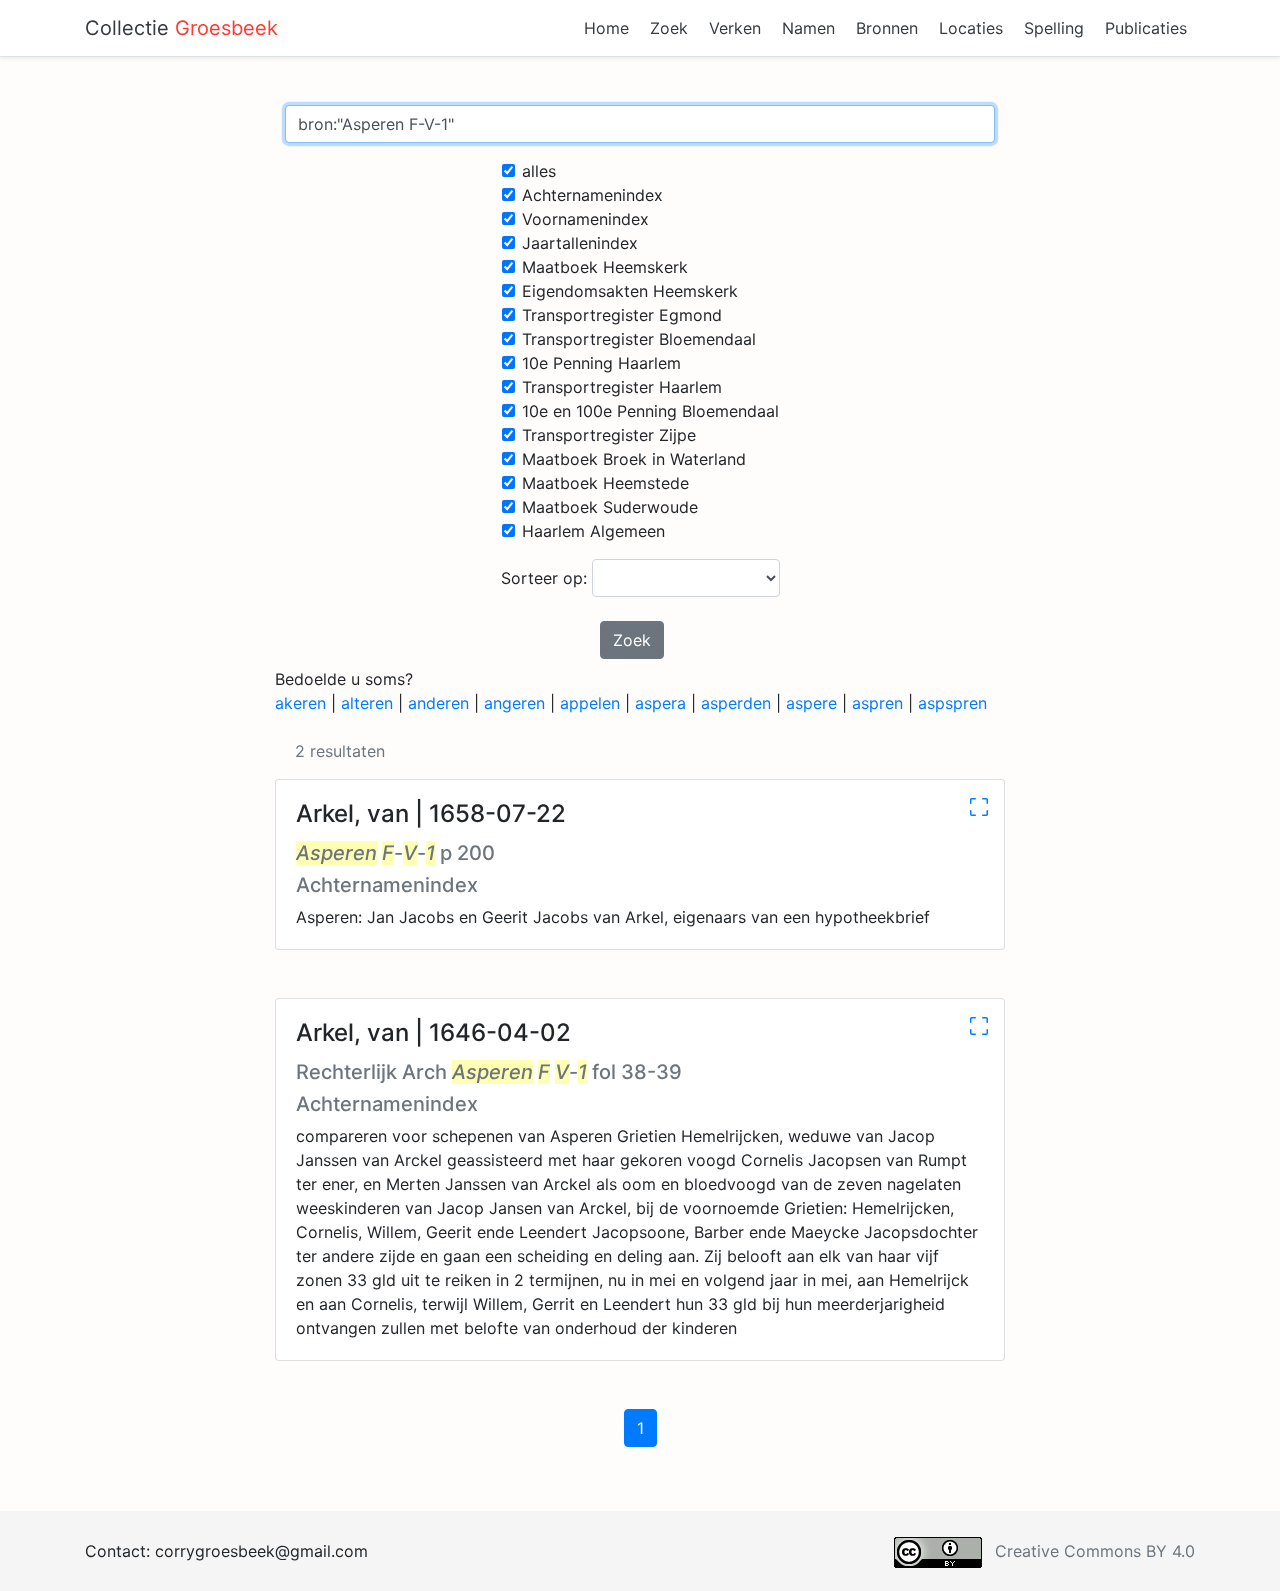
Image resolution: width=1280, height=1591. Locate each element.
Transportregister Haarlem (622, 387)
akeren (300, 703)
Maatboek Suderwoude (610, 507)
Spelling (1054, 28)
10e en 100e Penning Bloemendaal (650, 411)
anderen (438, 703)
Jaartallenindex (580, 243)
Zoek (669, 28)
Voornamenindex (585, 219)
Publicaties (1146, 28)
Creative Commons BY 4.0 (1095, 1551)
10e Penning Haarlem (601, 363)
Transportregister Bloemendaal (639, 339)
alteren (367, 703)
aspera (660, 703)
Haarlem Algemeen (593, 531)
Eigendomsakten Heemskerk (630, 291)
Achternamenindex (592, 195)
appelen (590, 703)
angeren (514, 703)
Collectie (181, 28)
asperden (736, 703)
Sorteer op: (546, 578)
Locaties (971, 28)
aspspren (952, 703)
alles (539, 171)
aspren (877, 703)
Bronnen (887, 28)
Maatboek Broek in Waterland (634, 459)
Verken (735, 28)
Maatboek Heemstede (605, 483)
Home (606, 28)
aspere (811, 703)
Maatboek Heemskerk (605, 267)
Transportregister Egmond (622, 315)
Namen (808, 28)
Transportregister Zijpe (609, 435)
